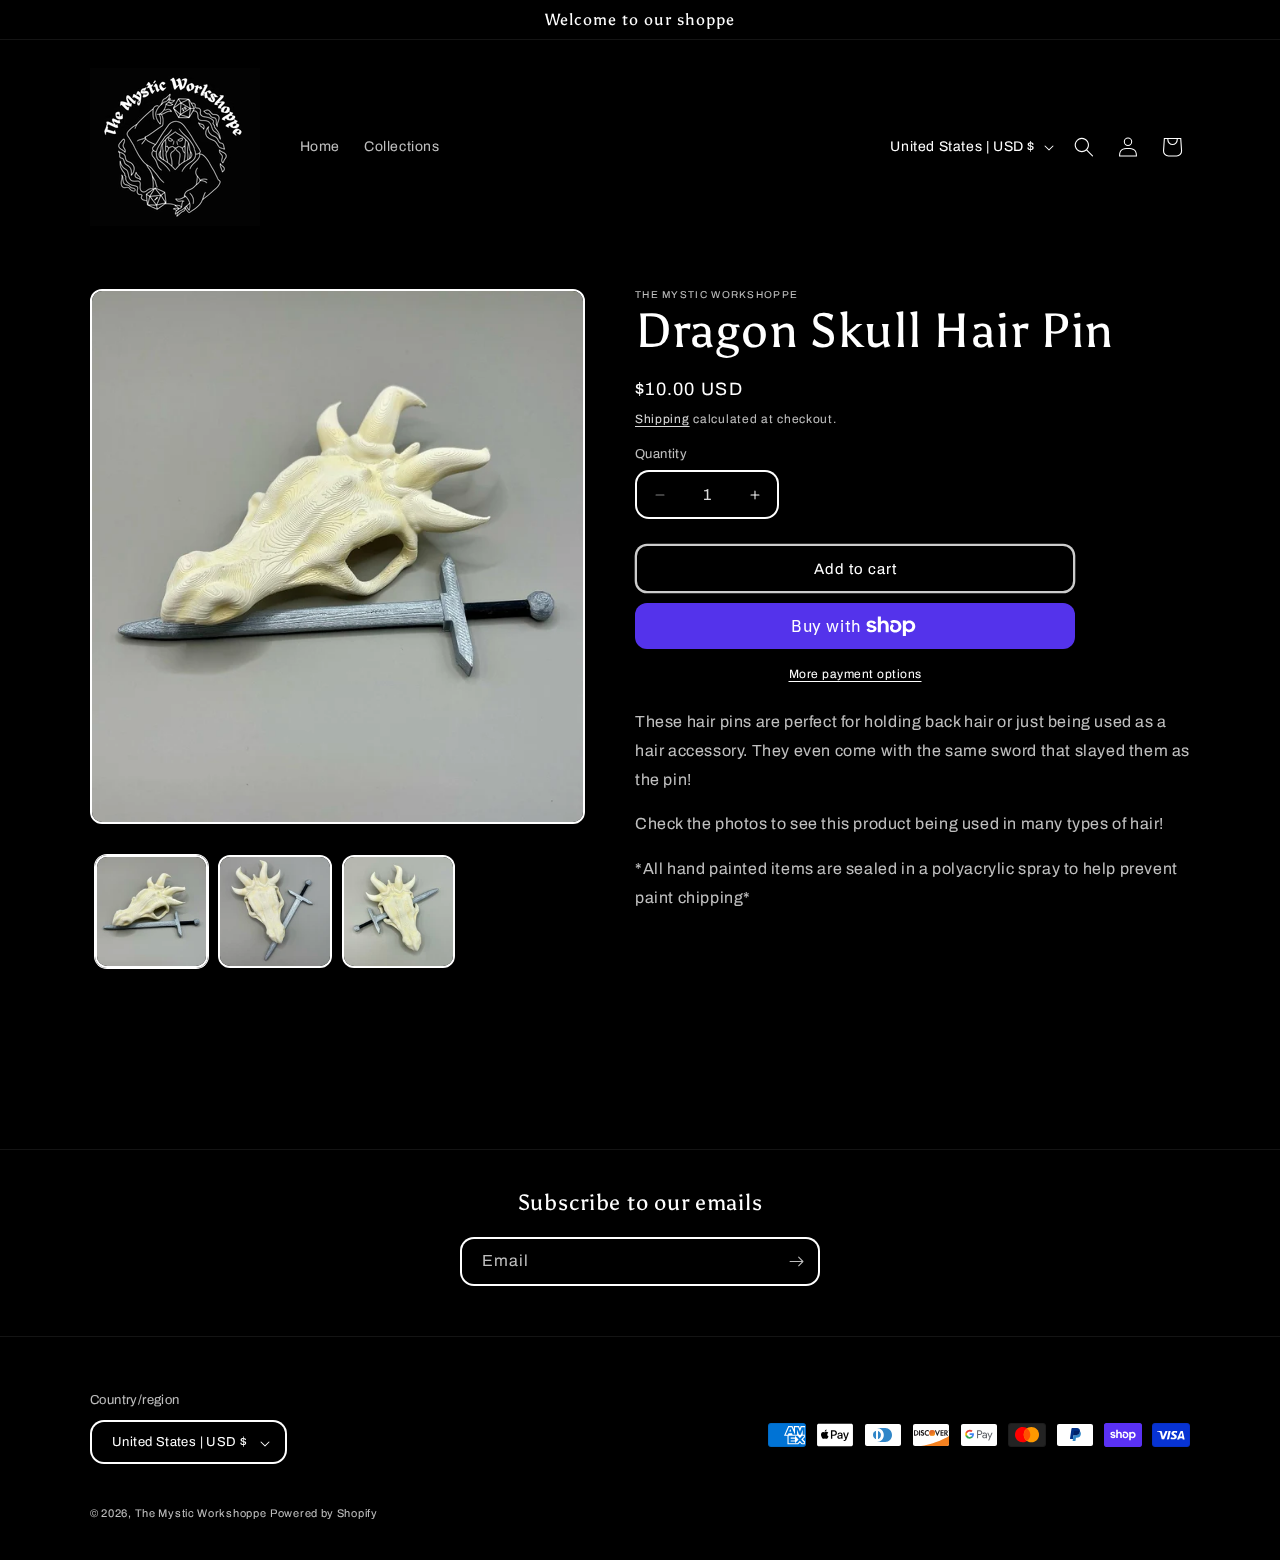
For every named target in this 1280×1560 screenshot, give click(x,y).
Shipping (662, 419)
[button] (1084, 147)
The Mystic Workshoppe (201, 1514)
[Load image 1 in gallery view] (151, 911)
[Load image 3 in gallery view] (398, 911)
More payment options (855, 674)
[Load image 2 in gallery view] (274, 911)
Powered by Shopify (324, 1514)
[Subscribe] (796, 1261)
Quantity (661, 454)
